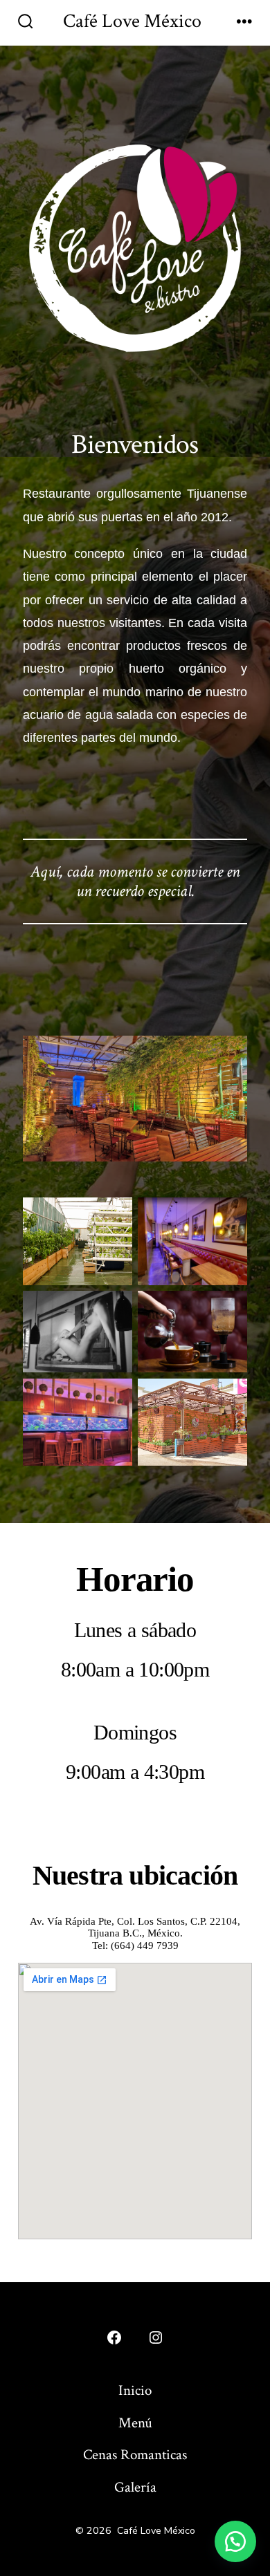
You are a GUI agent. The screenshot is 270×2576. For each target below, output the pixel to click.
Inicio (135, 2390)
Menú (135, 2423)
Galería (135, 2487)
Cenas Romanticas (135, 2455)
